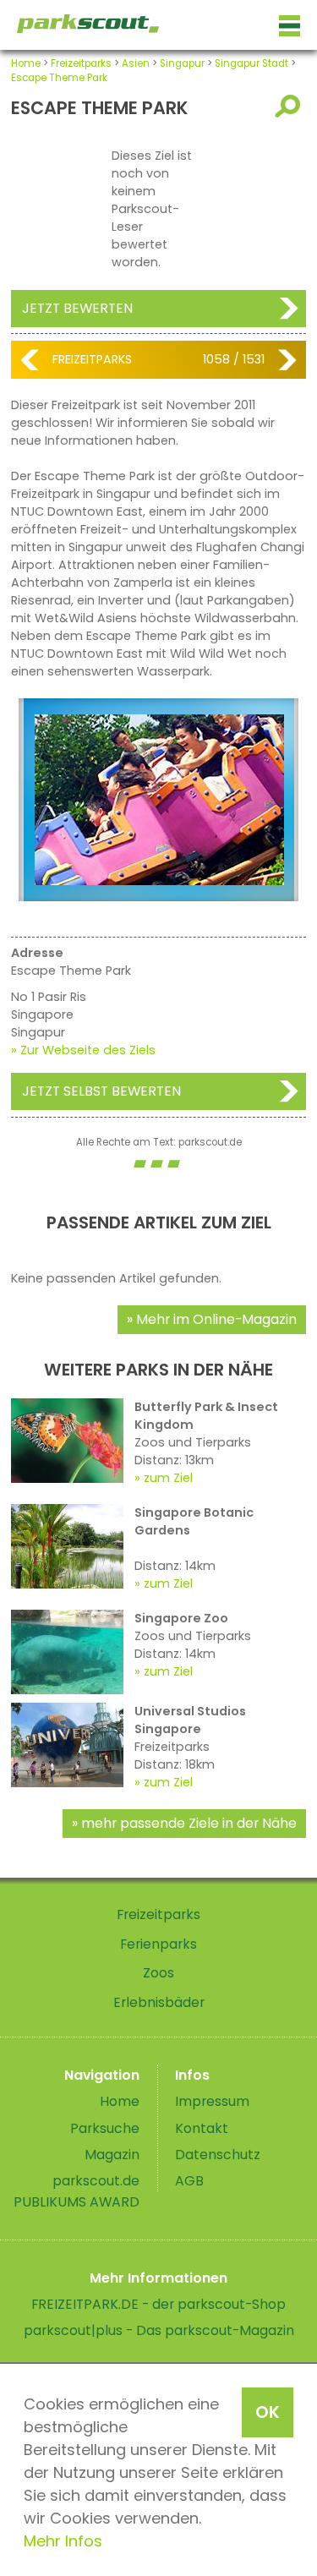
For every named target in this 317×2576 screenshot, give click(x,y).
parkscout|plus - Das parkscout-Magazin (159, 2330)
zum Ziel (168, 1478)
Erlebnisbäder (159, 2002)
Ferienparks (158, 1944)
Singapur (182, 63)
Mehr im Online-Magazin (216, 1319)
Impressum (212, 2101)
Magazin (112, 2155)
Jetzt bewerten (77, 308)
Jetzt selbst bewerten (101, 1091)
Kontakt (202, 2128)
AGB (189, 2181)
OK (268, 2412)
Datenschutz (218, 2155)
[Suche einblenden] (290, 106)
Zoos (158, 1973)
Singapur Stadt (251, 63)
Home (26, 63)
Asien (136, 63)
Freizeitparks (81, 63)
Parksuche (105, 2128)
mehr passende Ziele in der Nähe (189, 1823)
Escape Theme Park (59, 78)
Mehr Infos (63, 2541)
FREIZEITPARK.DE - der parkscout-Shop (158, 2304)
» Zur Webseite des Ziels (83, 1050)
